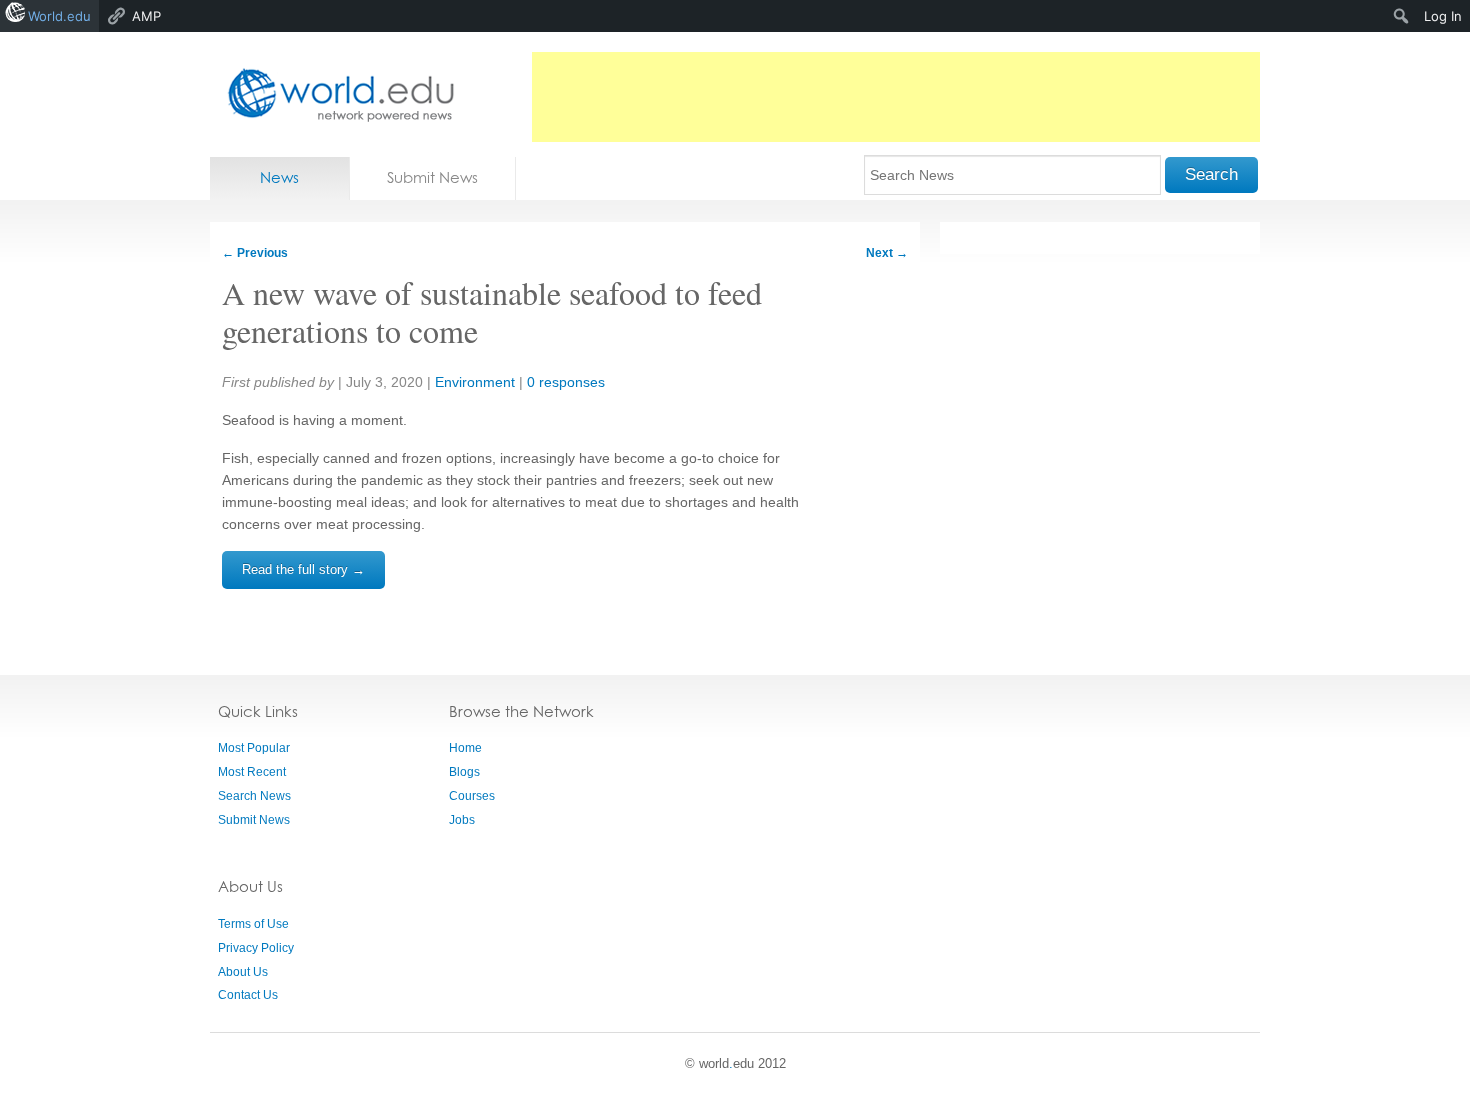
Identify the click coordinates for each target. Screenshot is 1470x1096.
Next (887, 253)
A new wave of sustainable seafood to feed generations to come (492, 311)
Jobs (462, 820)
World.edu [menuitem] (59, 16)
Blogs (464, 772)
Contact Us (248, 995)
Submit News (432, 177)
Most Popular (254, 748)
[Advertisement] (896, 97)
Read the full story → (303, 569)
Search (1211, 174)
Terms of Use (253, 924)
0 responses (566, 382)
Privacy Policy (256, 948)
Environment (475, 382)
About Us (243, 972)
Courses (472, 796)
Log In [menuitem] (1443, 16)
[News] (335, 94)
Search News (254, 796)
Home (465, 748)
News (279, 177)
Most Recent (252, 772)
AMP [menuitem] (146, 16)
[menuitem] (1401, 16)
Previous (255, 253)
